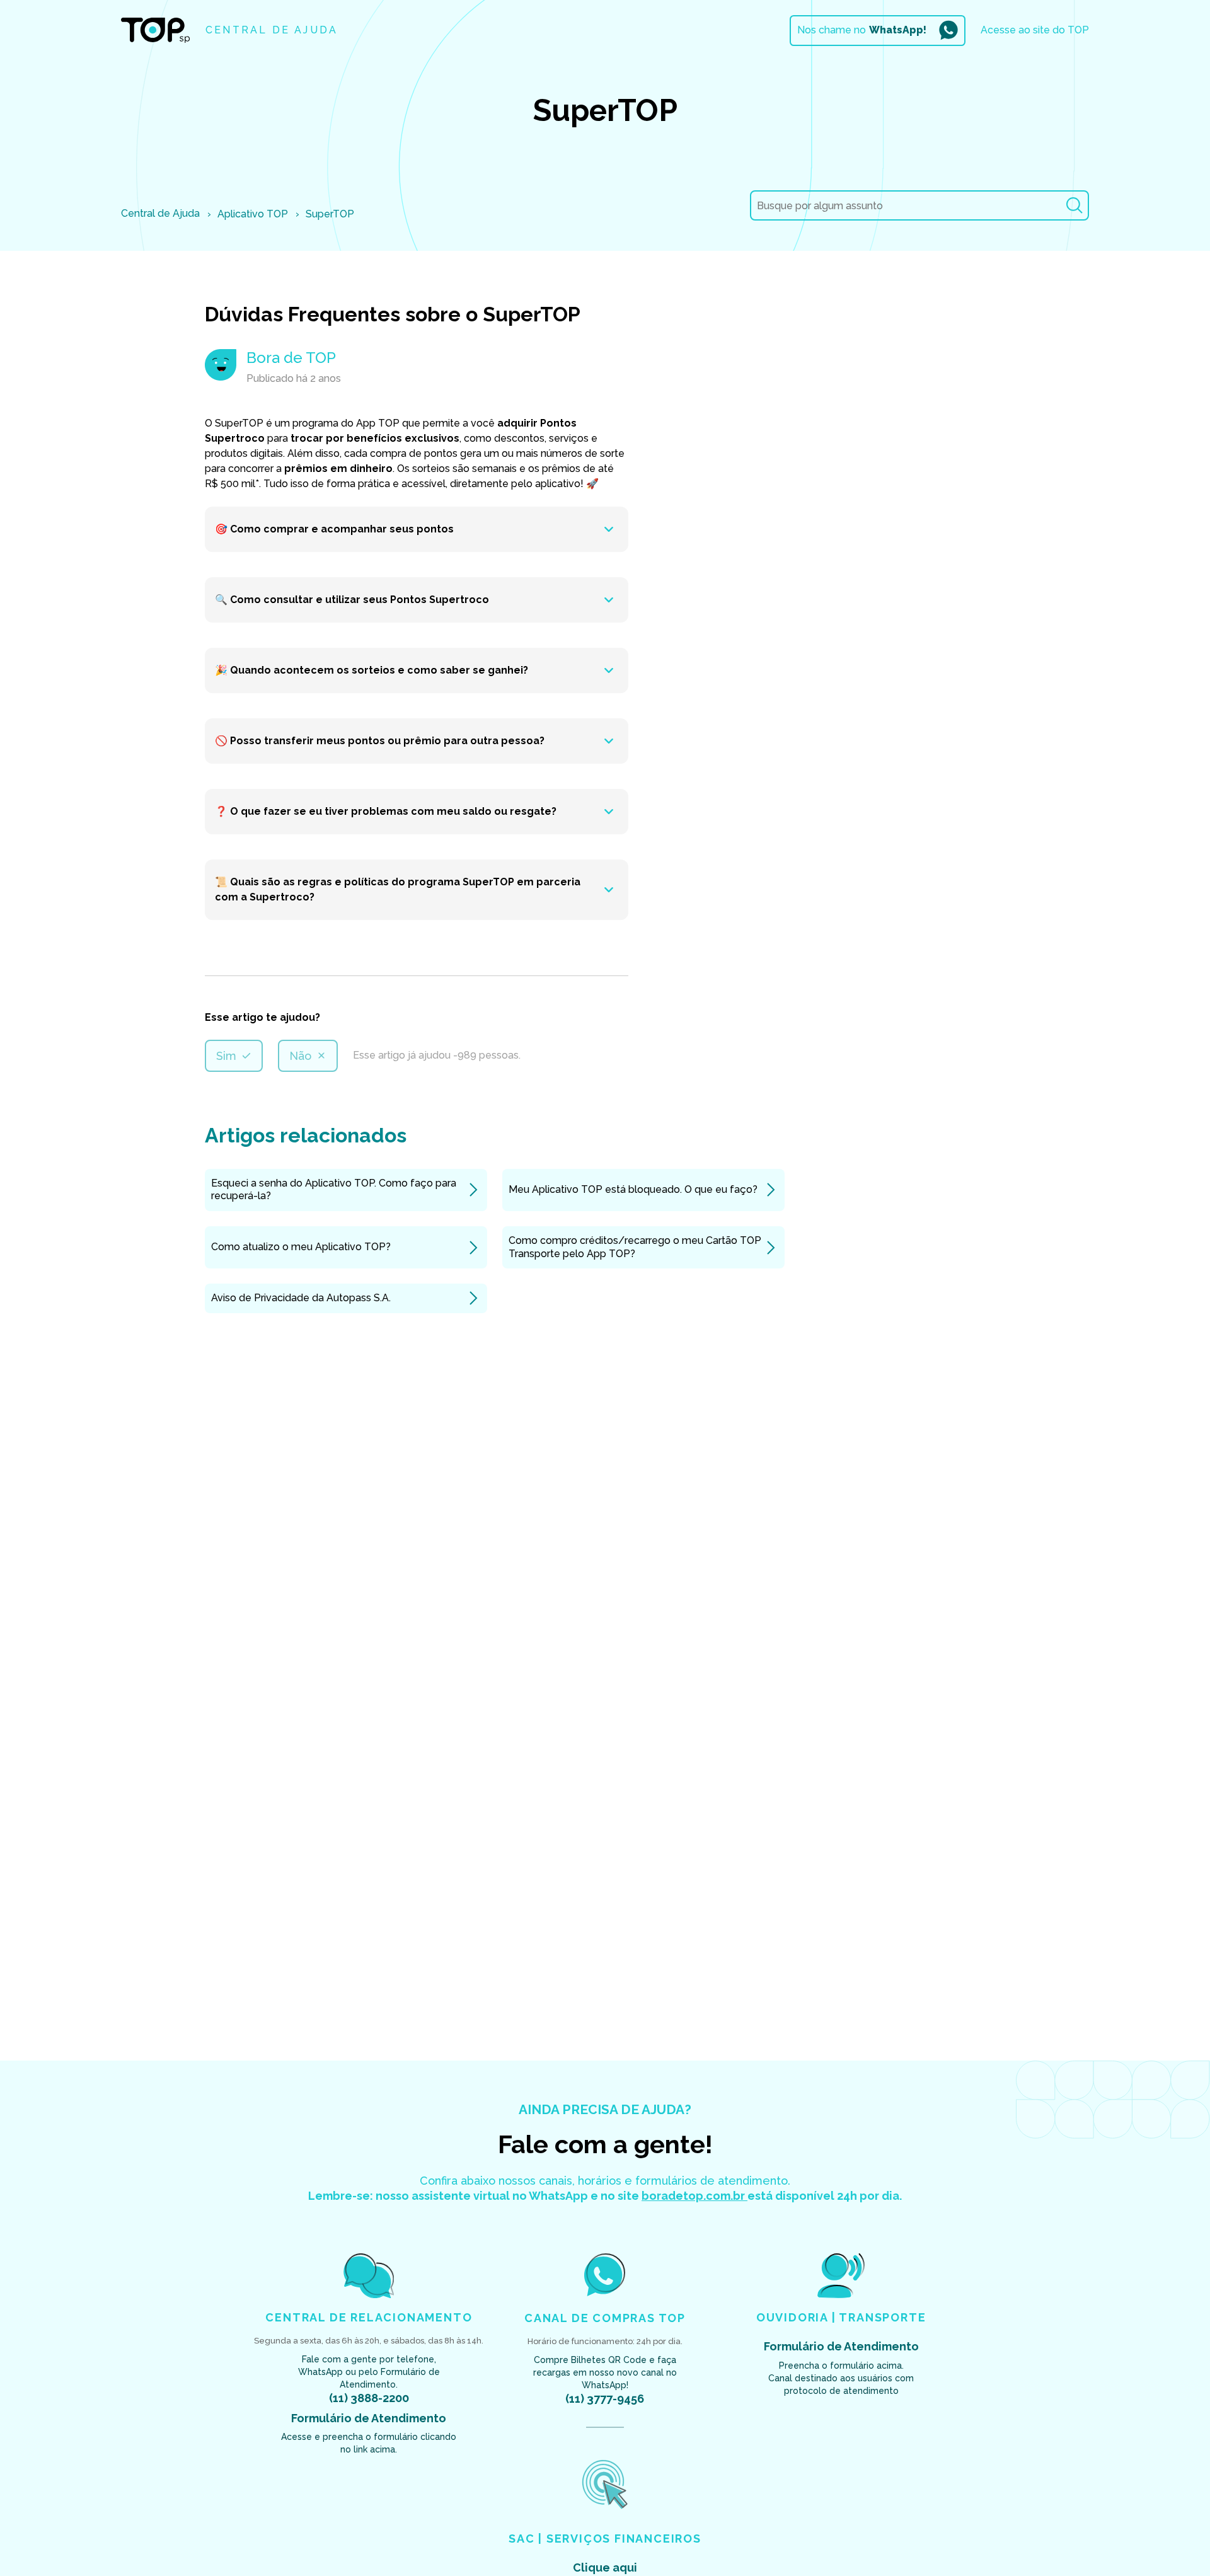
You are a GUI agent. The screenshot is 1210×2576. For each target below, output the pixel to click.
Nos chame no (862, 30)
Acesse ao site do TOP (1035, 30)
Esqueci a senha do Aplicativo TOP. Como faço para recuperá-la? (334, 1190)
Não (300, 1056)
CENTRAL (272, 30)
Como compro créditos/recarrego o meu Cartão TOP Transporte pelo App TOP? (635, 1247)
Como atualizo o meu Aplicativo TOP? (301, 1247)
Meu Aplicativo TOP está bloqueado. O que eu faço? (633, 1189)
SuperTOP (330, 214)
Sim (226, 1056)
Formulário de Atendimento (369, 2418)
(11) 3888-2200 (369, 2398)
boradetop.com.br (694, 2196)
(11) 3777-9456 (605, 2399)
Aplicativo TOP (253, 214)
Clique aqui (605, 2567)
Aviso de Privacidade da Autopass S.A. (301, 1298)
